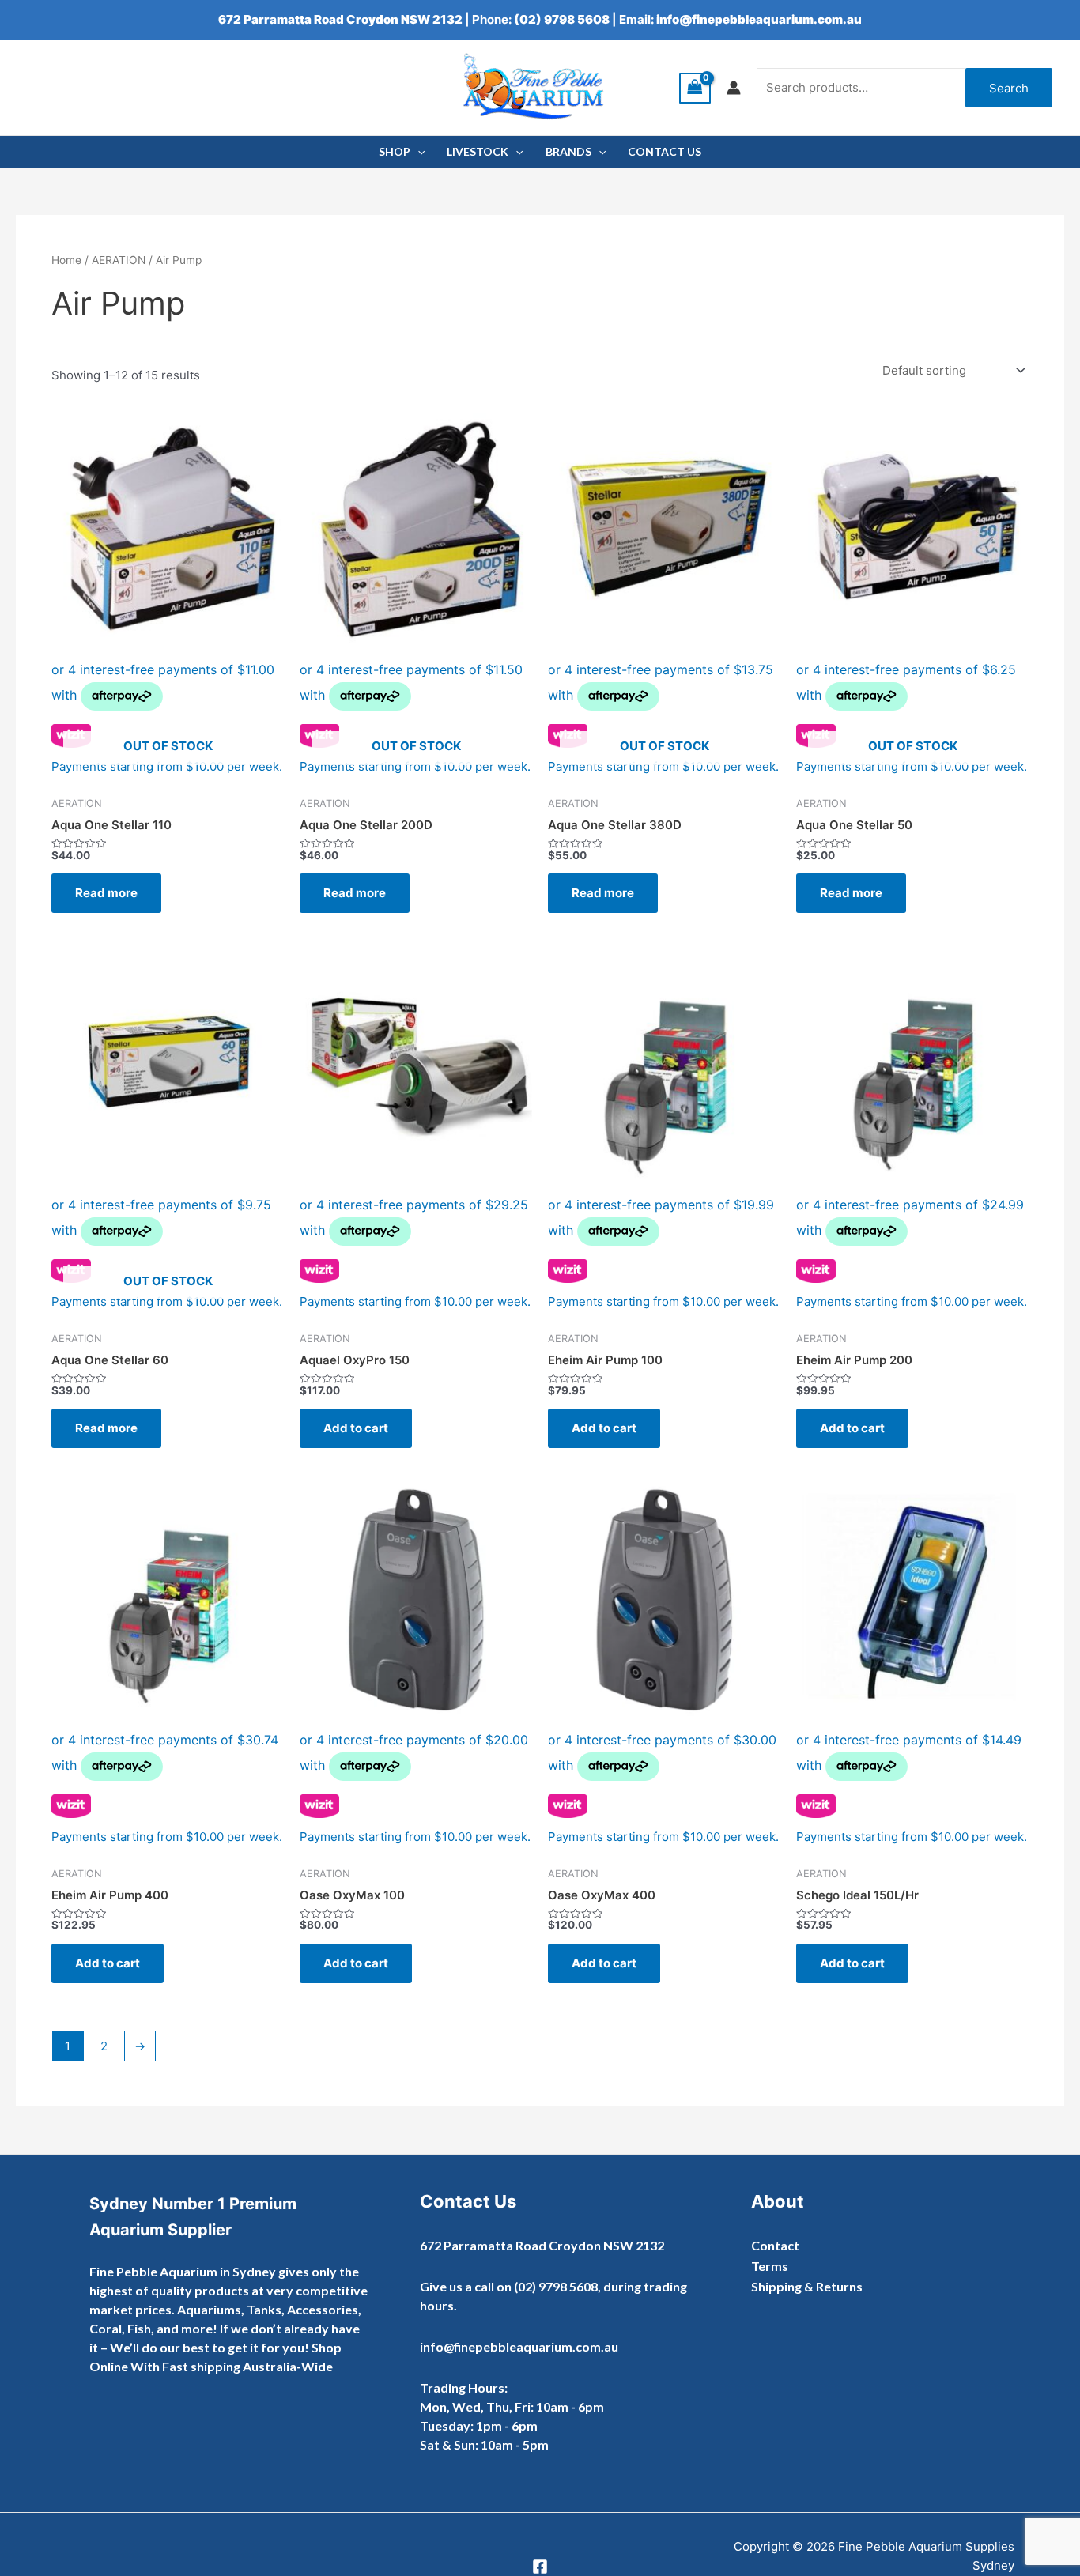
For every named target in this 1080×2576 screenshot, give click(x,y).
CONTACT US (665, 151)
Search (1009, 88)
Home (66, 260)
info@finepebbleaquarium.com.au (759, 19)
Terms (770, 2266)
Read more (106, 893)
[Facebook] (540, 2567)
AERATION (119, 260)
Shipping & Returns (807, 2286)
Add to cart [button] (356, 1428)
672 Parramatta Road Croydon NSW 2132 (340, 19)
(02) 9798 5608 (562, 19)
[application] (417, 152)
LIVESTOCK (478, 151)
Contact (775, 2245)
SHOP (395, 151)
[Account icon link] (734, 88)
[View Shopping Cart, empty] (695, 88)
